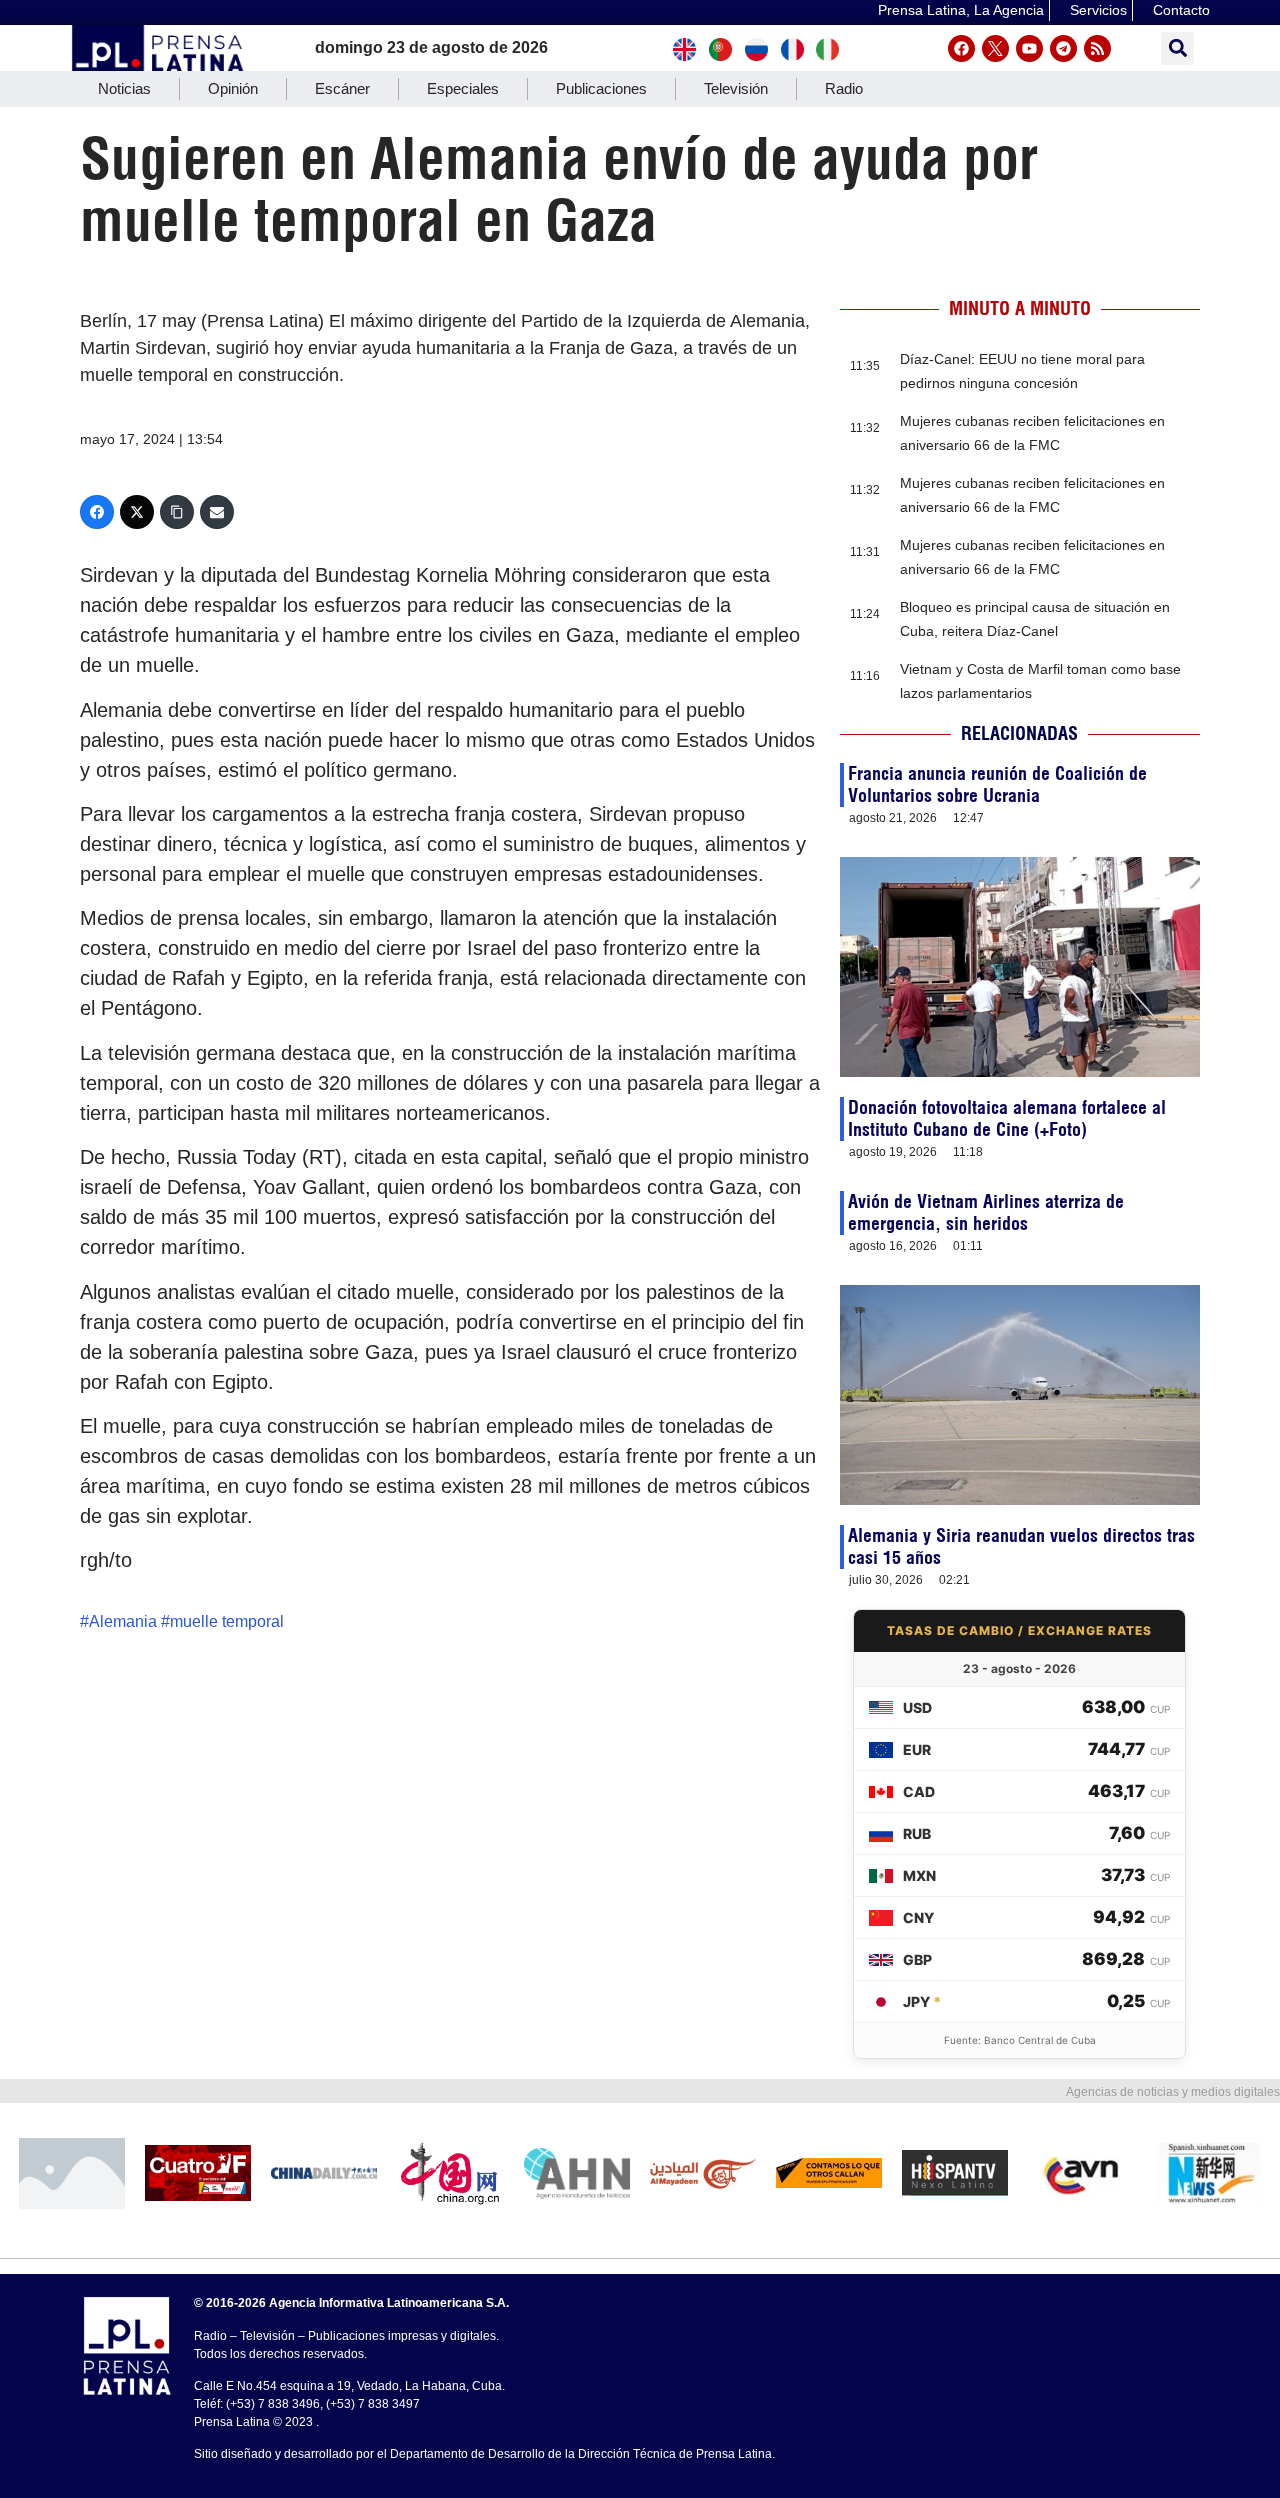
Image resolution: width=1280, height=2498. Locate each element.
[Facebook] (961, 48)
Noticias (124, 88)
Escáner (342, 88)
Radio (844, 88)
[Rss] (1097, 48)
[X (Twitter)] (137, 512)
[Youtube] (1029, 48)
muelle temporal (227, 1621)
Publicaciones (601, 88)
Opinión (233, 88)
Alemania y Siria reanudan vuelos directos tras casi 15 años (1021, 1546)
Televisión (736, 88)
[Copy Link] (177, 512)
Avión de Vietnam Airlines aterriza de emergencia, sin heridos (986, 1212)
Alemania (123, 1621)
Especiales (463, 88)
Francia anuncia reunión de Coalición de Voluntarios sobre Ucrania (997, 784)
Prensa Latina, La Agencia (961, 10)
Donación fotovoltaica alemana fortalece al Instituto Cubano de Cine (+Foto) (1007, 1118)
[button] (1177, 48)
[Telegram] (1063, 48)
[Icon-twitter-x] (995, 48)
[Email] (217, 512)
